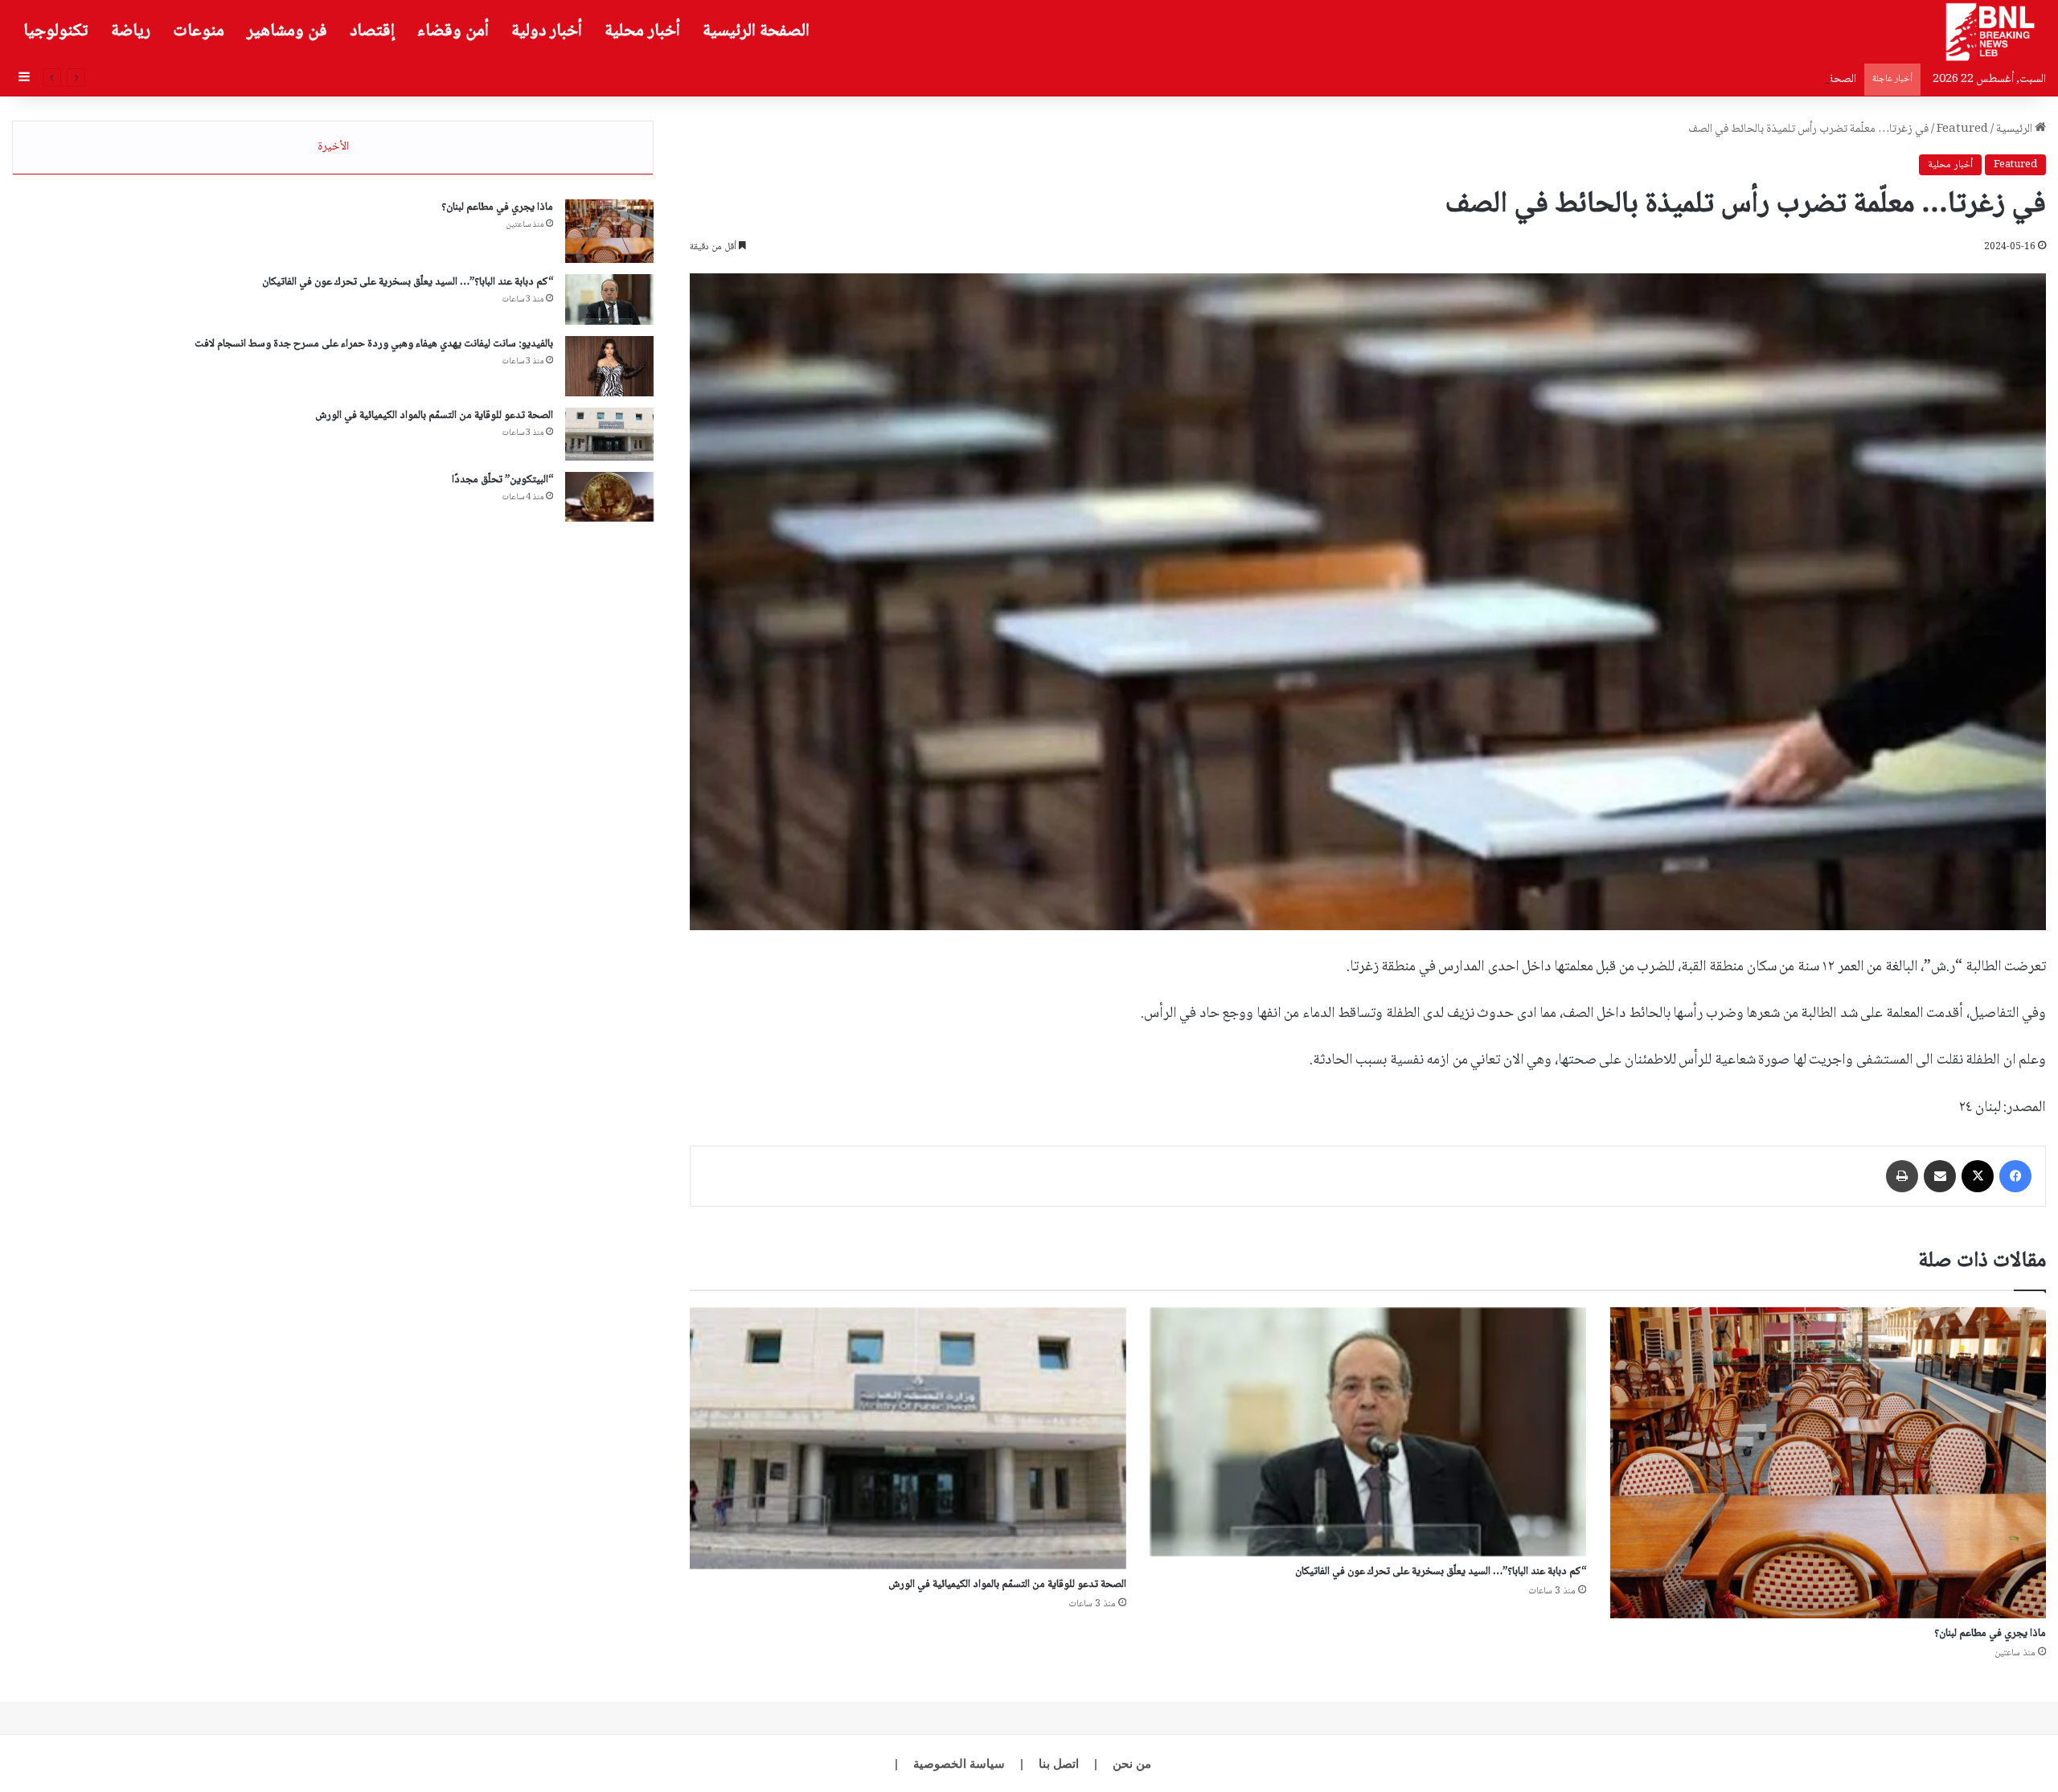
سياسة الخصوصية (959, 1763)
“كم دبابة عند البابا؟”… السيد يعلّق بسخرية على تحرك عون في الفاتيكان (1441, 1572)
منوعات (199, 31)
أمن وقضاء (453, 31)
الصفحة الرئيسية (756, 31)
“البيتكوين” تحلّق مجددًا (502, 480)
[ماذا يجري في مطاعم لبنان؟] (1828, 1463)
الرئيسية (2015, 129)
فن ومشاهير (287, 31)
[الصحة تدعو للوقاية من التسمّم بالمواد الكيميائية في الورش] (908, 1438)
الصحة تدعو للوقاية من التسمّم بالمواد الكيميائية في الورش (1730, 80)
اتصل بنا (1059, 1763)
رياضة (131, 31)
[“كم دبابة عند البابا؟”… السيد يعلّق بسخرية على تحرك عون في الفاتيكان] (1368, 1432)
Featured (1962, 129)
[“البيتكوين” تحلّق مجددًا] (609, 497)
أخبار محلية (642, 31)
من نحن (1132, 1763)
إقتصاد (372, 31)
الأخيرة (333, 147)
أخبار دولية (547, 31)
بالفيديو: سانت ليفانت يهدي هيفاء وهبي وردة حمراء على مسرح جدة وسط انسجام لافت (374, 344)
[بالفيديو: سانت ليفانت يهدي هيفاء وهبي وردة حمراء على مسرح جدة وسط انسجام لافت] (609, 366)
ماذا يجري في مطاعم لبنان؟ (1990, 1634)
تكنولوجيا (56, 31)
